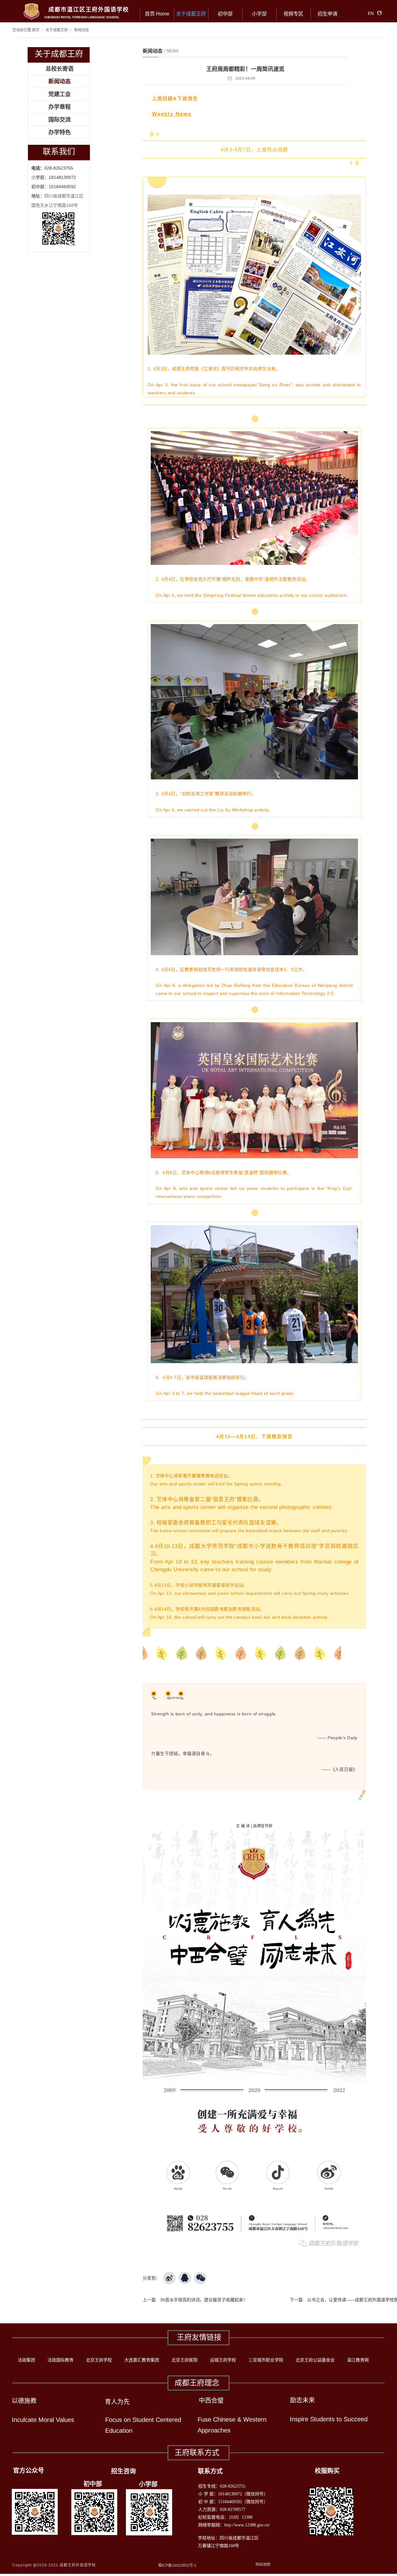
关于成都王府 (191, 14)
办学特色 (60, 132)
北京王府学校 (99, 2360)
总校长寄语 (60, 69)
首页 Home (157, 14)
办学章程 (60, 107)
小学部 (259, 14)
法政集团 (26, 2360)
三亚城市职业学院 (266, 2360)
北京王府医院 (185, 2360)
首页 (36, 30)
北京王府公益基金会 (315, 2360)
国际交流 (60, 120)
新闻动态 (82, 30)
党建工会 (60, 94)
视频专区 (293, 14)
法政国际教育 (60, 2360)
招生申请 (328, 14)
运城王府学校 (223, 2360)
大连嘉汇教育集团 (142, 2360)
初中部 (225, 14)
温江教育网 (358, 2360)
